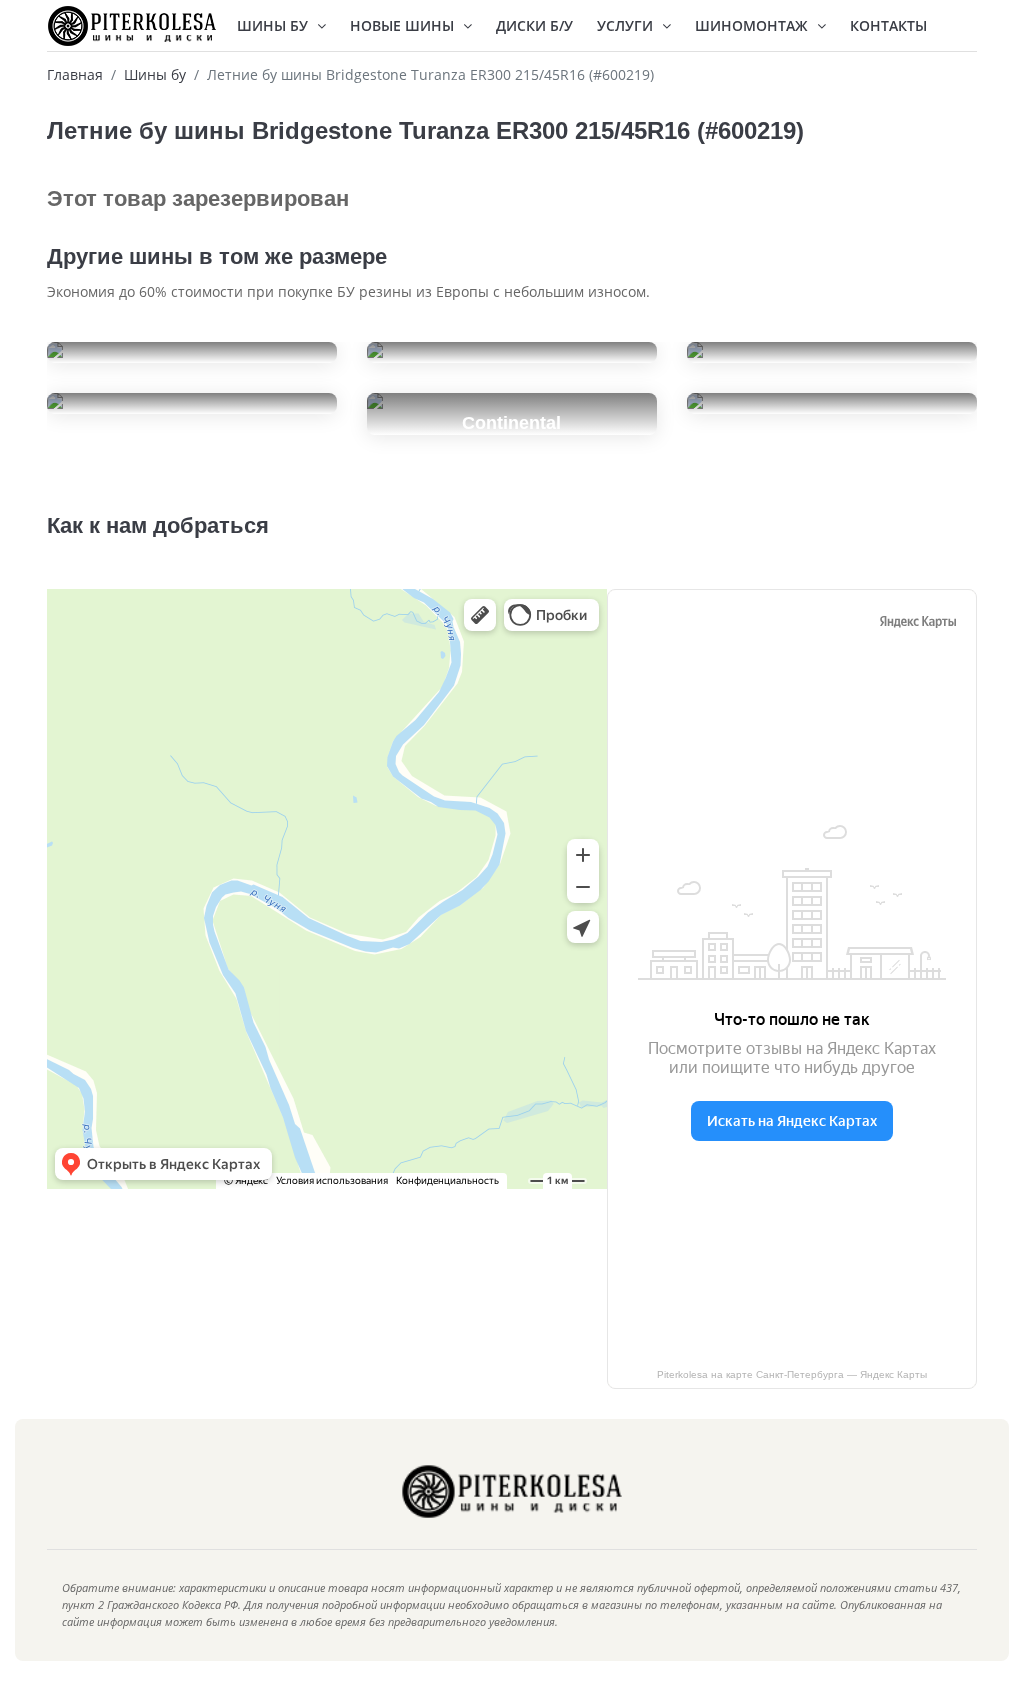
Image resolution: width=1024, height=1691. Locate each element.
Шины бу (155, 74)
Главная (75, 74)
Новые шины (404, 25)
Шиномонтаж (753, 25)
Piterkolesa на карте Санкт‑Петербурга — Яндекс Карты (792, 1374)
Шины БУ (274, 25)
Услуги (627, 25)
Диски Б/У (534, 25)
